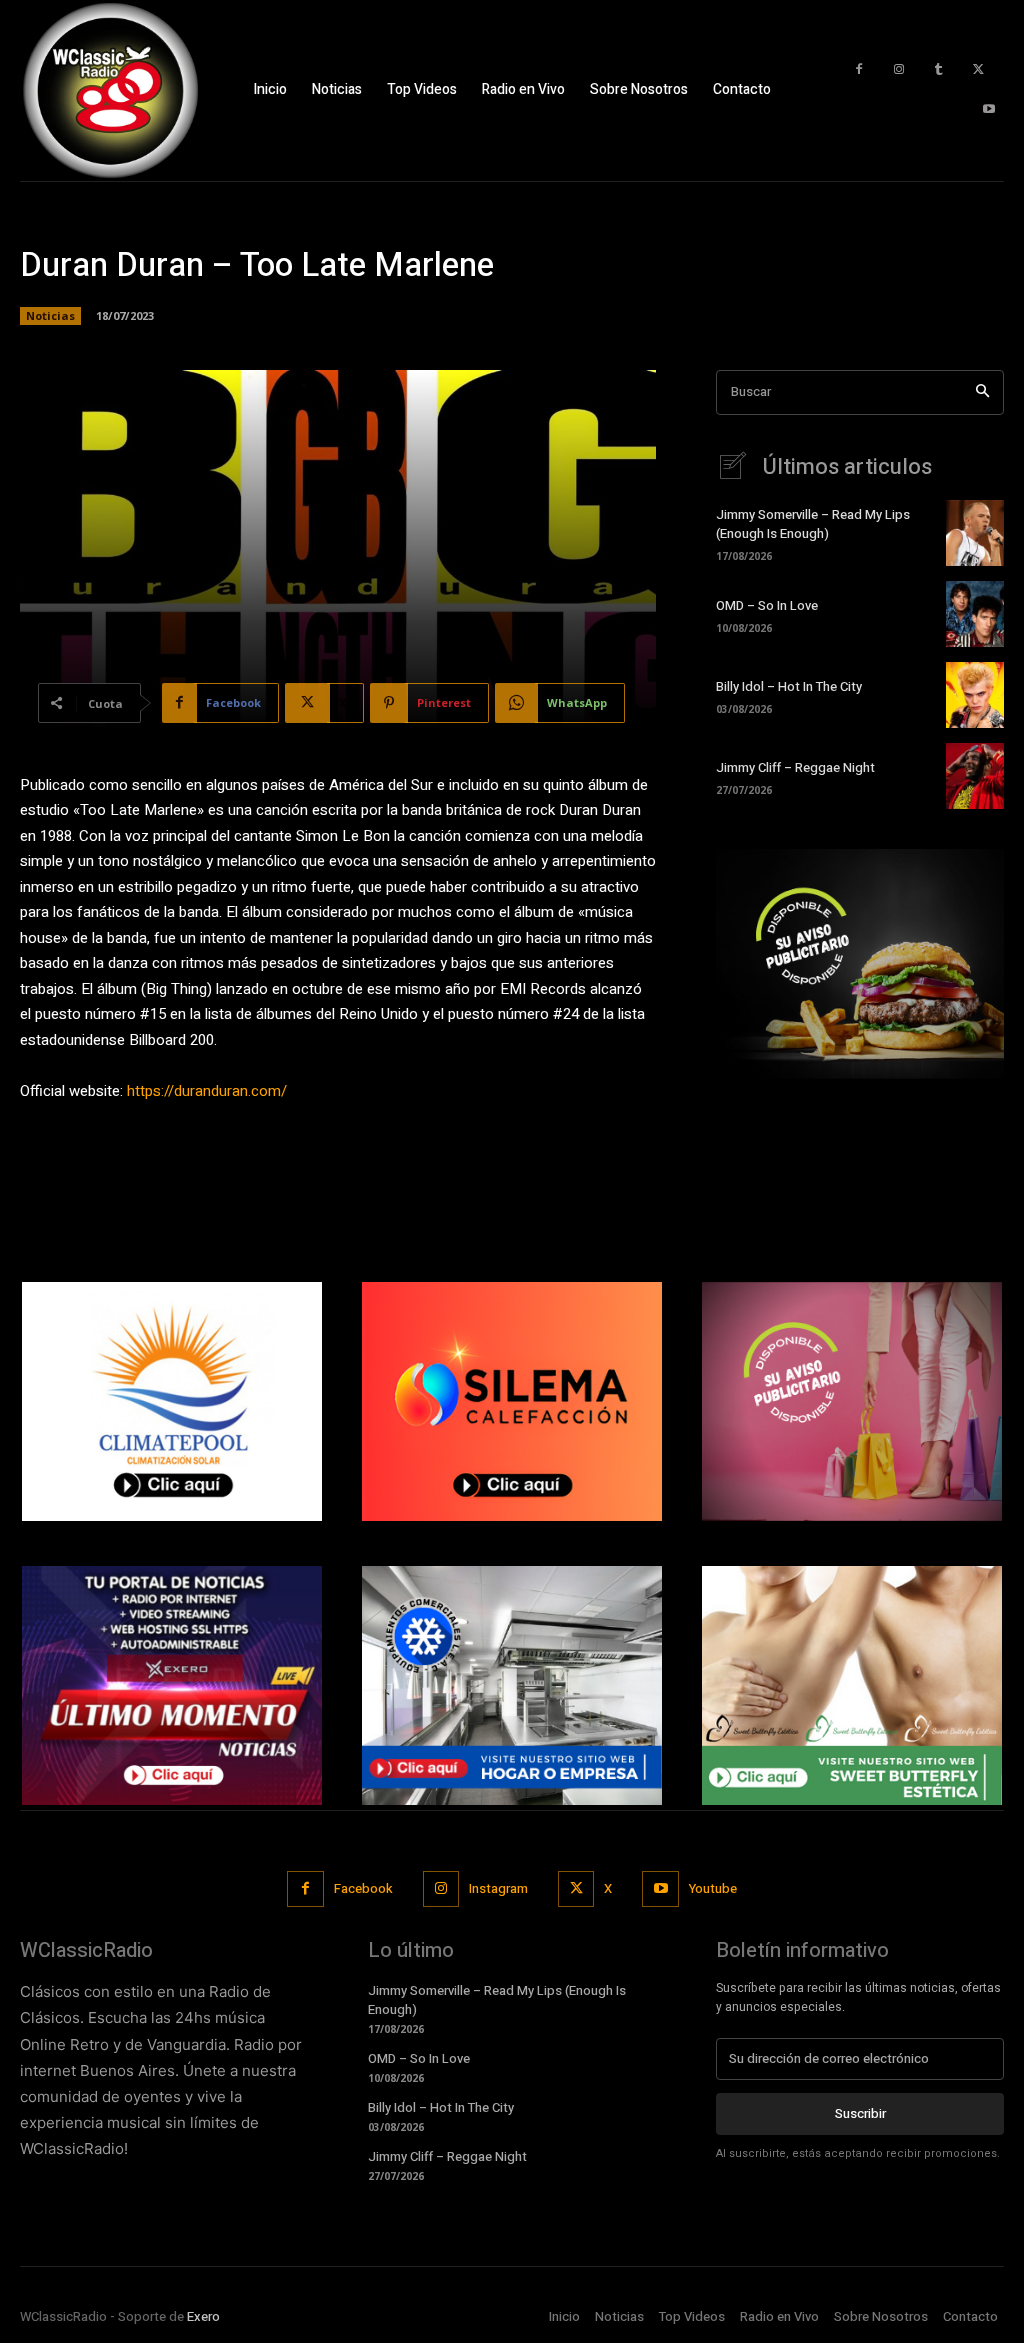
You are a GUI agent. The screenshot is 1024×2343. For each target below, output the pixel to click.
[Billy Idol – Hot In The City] (975, 695)
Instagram (498, 1888)
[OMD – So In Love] (975, 614)
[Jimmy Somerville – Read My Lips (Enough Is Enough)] (975, 533)
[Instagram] (899, 70)
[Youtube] (989, 110)
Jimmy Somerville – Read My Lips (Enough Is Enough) (813, 523)
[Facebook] (859, 70)
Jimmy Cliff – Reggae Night (795, 767)
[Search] (982, 392)
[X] (979, 70)
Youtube (713, 1888)
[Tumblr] (939, 70)
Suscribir (860, 2113)
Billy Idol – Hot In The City (789, 686)
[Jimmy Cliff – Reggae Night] (975, 776)
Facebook (363, 1888)
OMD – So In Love (767, 605)
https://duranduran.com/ (207, 1091)
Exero (203, 2316)
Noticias (50, 315)
